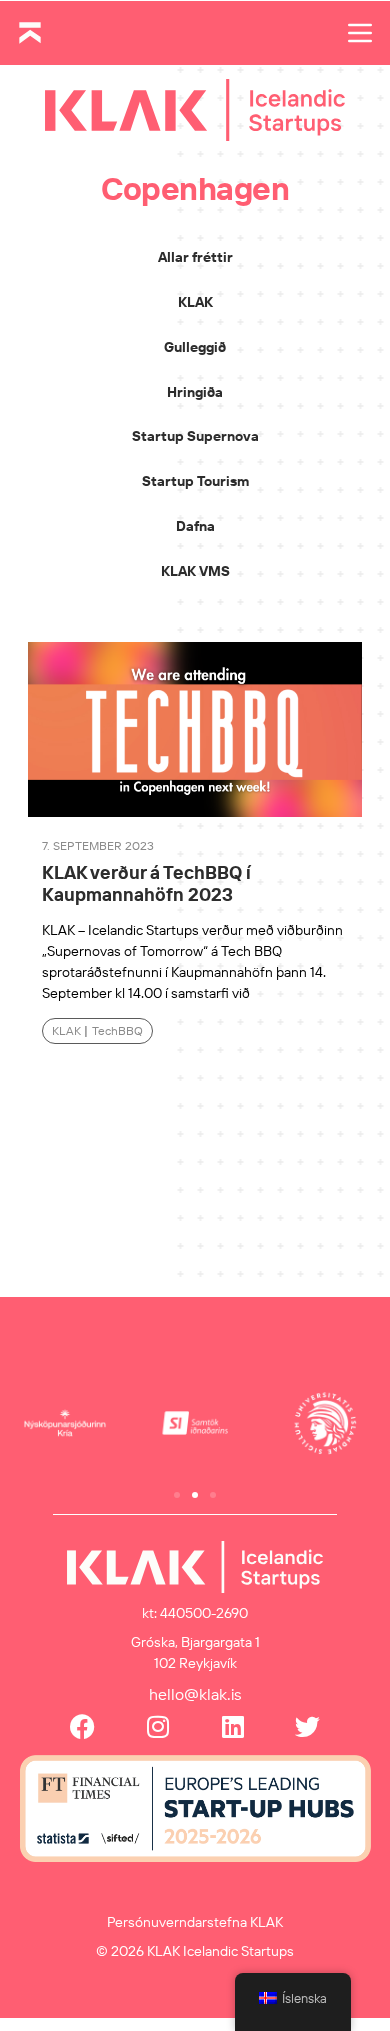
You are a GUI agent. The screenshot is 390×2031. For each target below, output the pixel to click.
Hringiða (195, 392)
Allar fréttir (195, 257)
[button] (177, 1495)
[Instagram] (157, 1726)
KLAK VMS (195, 571)
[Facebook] (82, 1726)
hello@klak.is (195, 1694)
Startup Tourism (195, 481)
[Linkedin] (232, 1726)
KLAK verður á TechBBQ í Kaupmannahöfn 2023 (146, 883)
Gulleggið (195, 347)
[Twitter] (307, 1726)
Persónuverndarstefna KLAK (195, 1922)
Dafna (195, 526)
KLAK (195, 302)
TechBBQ (117, 1030)
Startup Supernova (195, 436)
